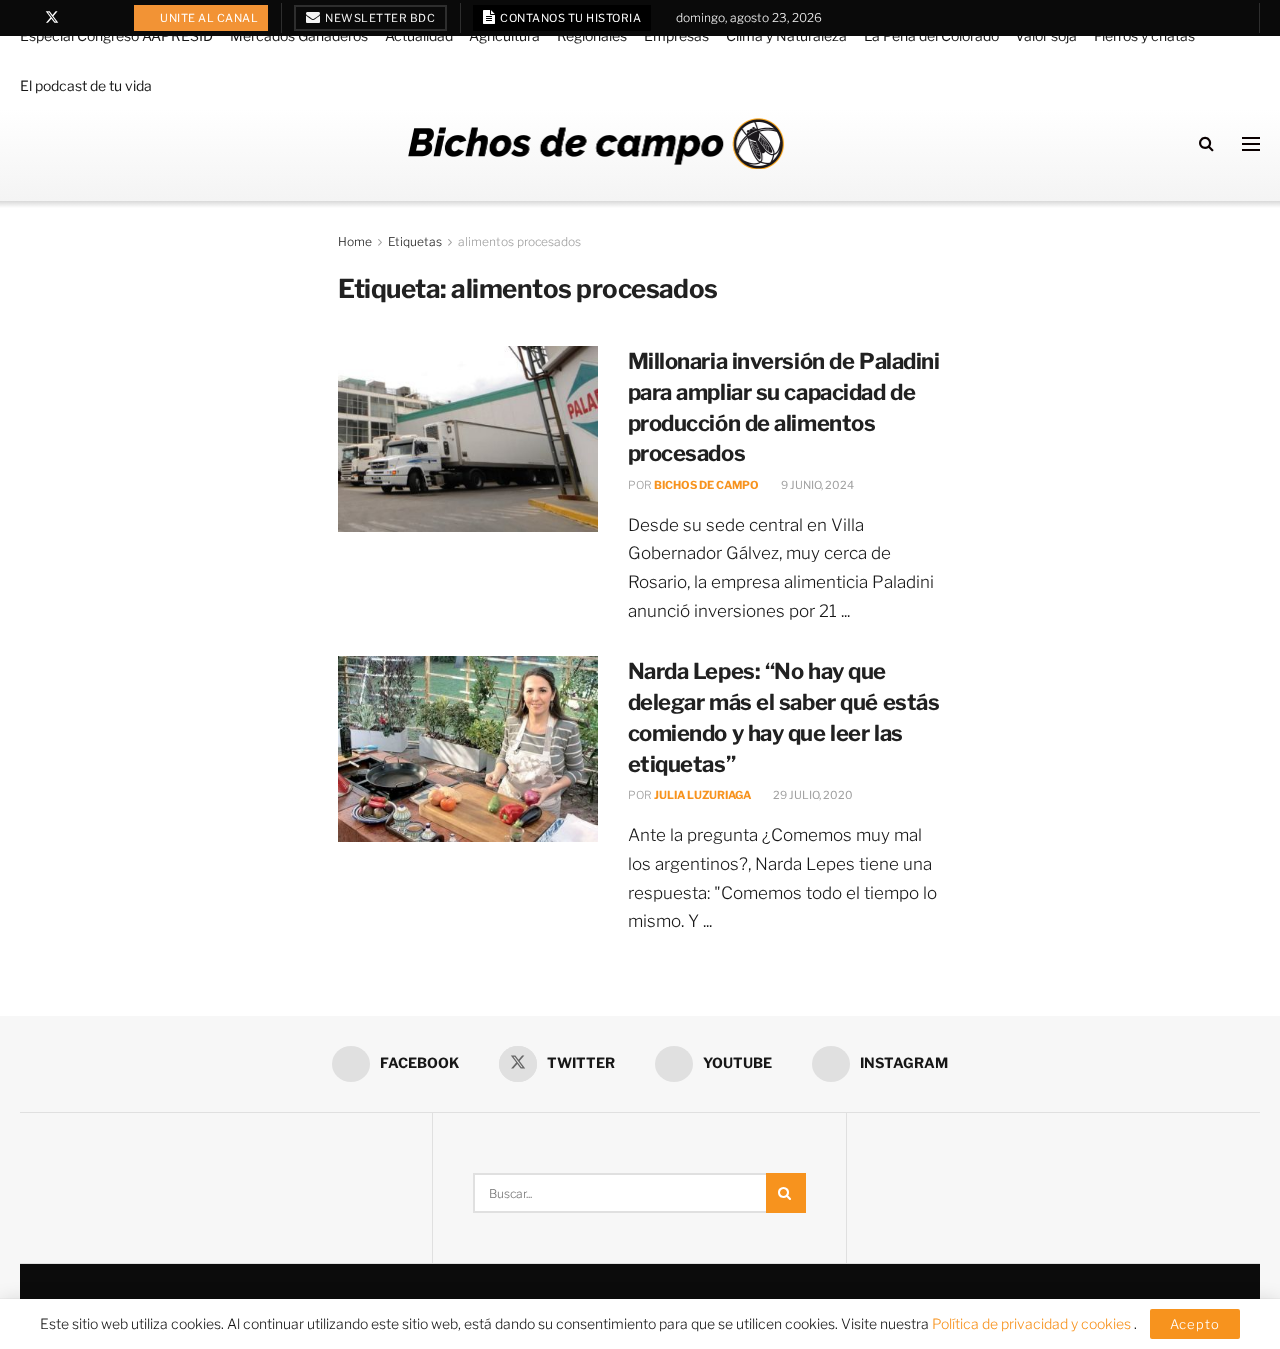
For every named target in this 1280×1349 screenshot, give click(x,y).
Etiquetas (415, 241)
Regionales (592, 35)
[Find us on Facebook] (25, 18)
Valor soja (1046, 35)
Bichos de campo (706, 485)
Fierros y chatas (1144, 35)
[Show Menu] (1251, 144)
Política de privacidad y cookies (1033, 1323)
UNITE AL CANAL (208, 18)
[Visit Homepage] (596, 143)
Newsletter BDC (379, 18)
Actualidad (419, 35)
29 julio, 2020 (812, 795)
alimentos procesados (519, 241)
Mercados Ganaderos (299, 35)
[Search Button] (1206, 143)
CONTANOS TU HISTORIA (570, 18)
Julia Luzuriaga (702, 795)
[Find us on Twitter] (52, 18)
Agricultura (504, 35)
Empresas (676, 35)
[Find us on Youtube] (78, 18)
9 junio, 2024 (816, 485)
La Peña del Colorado (931, 35)
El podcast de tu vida (86, 85)
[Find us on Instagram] (103, 18)
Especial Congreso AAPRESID (116, 35)
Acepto (1195, 1324)
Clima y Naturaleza (786, 35)
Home (355, 241)
